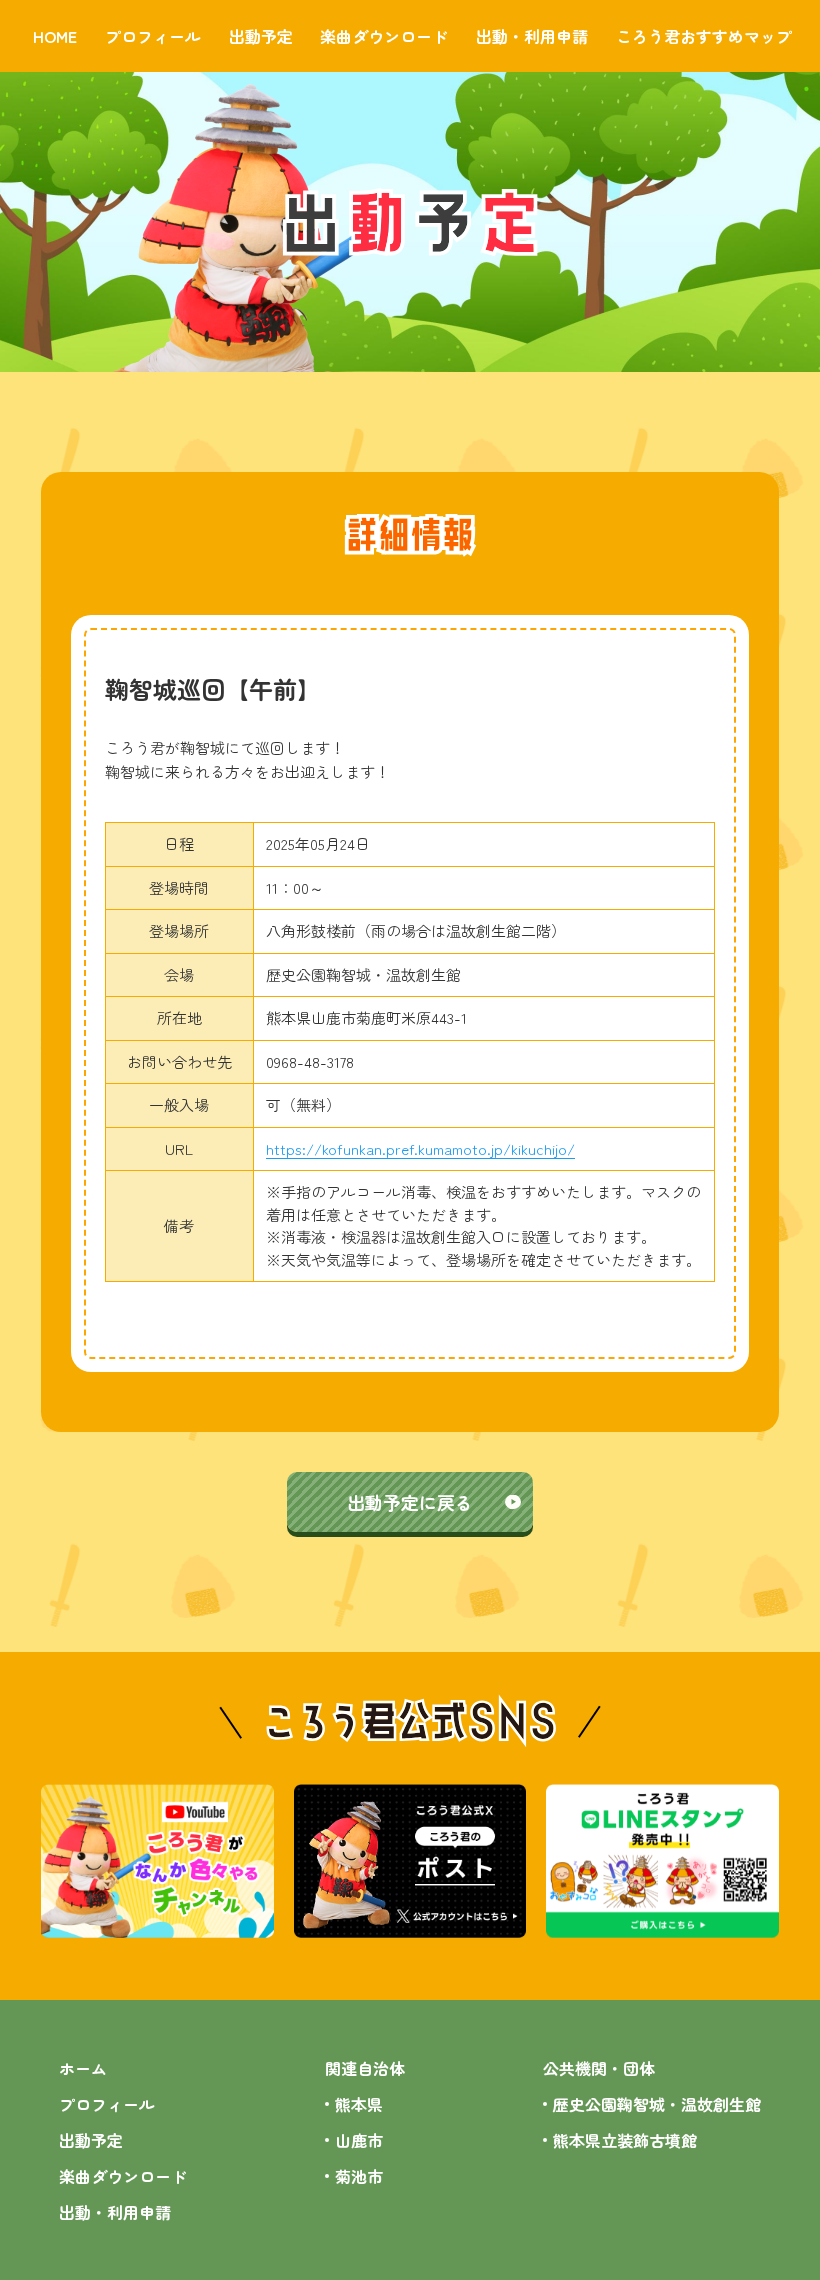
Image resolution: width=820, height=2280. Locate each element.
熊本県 (359, 2104)
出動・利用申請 (532, 36)
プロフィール (153, 36)
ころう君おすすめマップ (704, 36)
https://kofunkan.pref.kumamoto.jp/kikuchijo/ (420, 1148)
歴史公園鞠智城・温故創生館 (657, 2104)
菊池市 (359, 2176)
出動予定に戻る (410, 1502)
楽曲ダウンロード (384, 36)
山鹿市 (359, 2140)
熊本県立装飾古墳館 (625, 2140)
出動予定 (261, 36)
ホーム (83, 2068)
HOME (55, 36)
